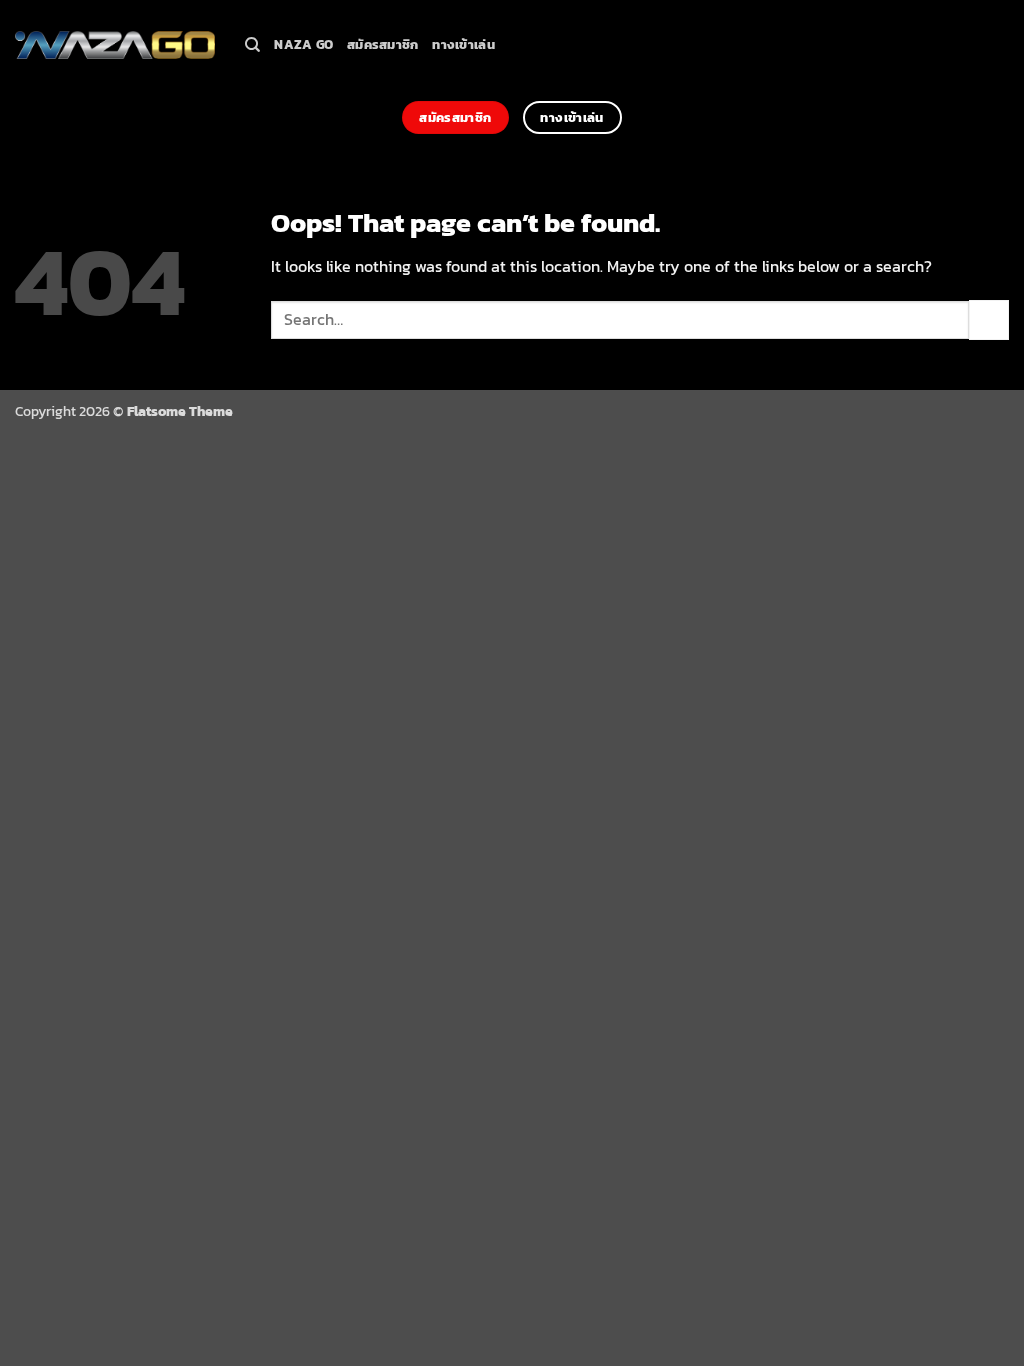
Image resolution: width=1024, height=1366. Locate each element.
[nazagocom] (115, 45)
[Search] (252, 45)
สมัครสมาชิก (382, 44)
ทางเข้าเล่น (463, 44)
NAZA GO (303, 44)
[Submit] (989, 319)
